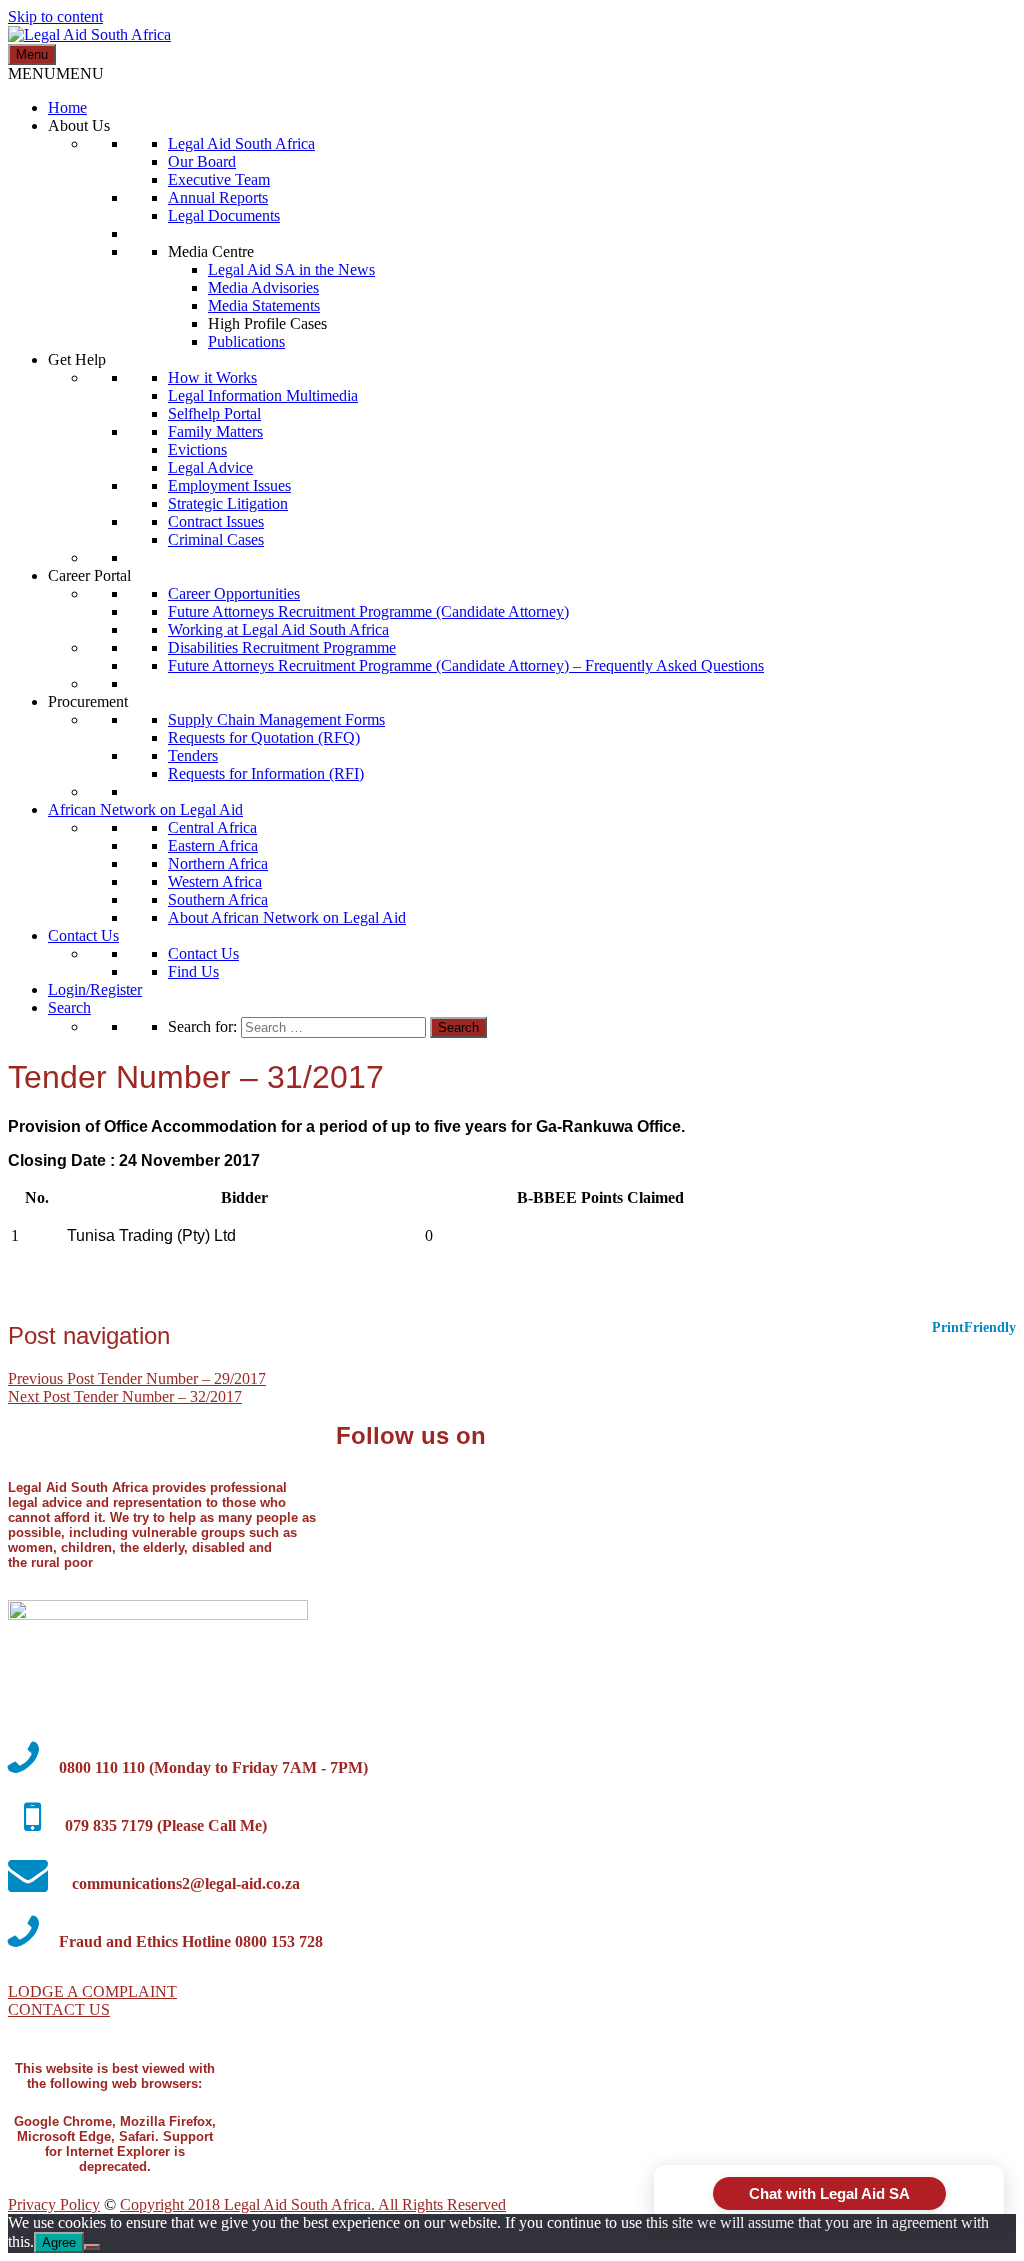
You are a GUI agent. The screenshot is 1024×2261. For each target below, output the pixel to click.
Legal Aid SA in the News (291, 269)
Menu (32, 54)
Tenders (193, 755)
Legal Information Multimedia (263, 395)
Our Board (202, 161)
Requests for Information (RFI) (266, 773)
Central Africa (212, 827)
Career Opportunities (234, 593)
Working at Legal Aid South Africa (278, 629)
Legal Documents (224, 215)
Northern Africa (218, 863)
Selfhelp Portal (214, 413)
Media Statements (264, 305)
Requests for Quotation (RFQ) (264, 737)
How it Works (212, 377)
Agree (59, 2242)
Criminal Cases (216, 539)
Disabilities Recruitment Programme (282, 647)
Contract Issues (216, 521)
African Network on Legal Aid (145, 809)
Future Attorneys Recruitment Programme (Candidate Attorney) (368, 611)
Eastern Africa (213, 845)
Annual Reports (218, 197)
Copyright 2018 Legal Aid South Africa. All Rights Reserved (313, 2204)
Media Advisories (263, 287)
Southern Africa (218, 899)
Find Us (193, 971)
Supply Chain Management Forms (276, 719)
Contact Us (83, 935)
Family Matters (215, 431)
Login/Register (95, 989)
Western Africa (215, 881)
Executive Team (219, 179)
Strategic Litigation (228, 503)
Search (69, 1007)
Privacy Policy (54, 2204)
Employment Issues (229, 485)
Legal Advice (210, 467)
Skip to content (55, 16)
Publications (246, 341)
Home (67, 107)
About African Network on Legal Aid (287, 917)
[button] (56, 73)
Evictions (197, 449)
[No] (92, 2247)
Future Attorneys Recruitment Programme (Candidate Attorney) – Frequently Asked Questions (466, 665)
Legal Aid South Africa (241, 143)
